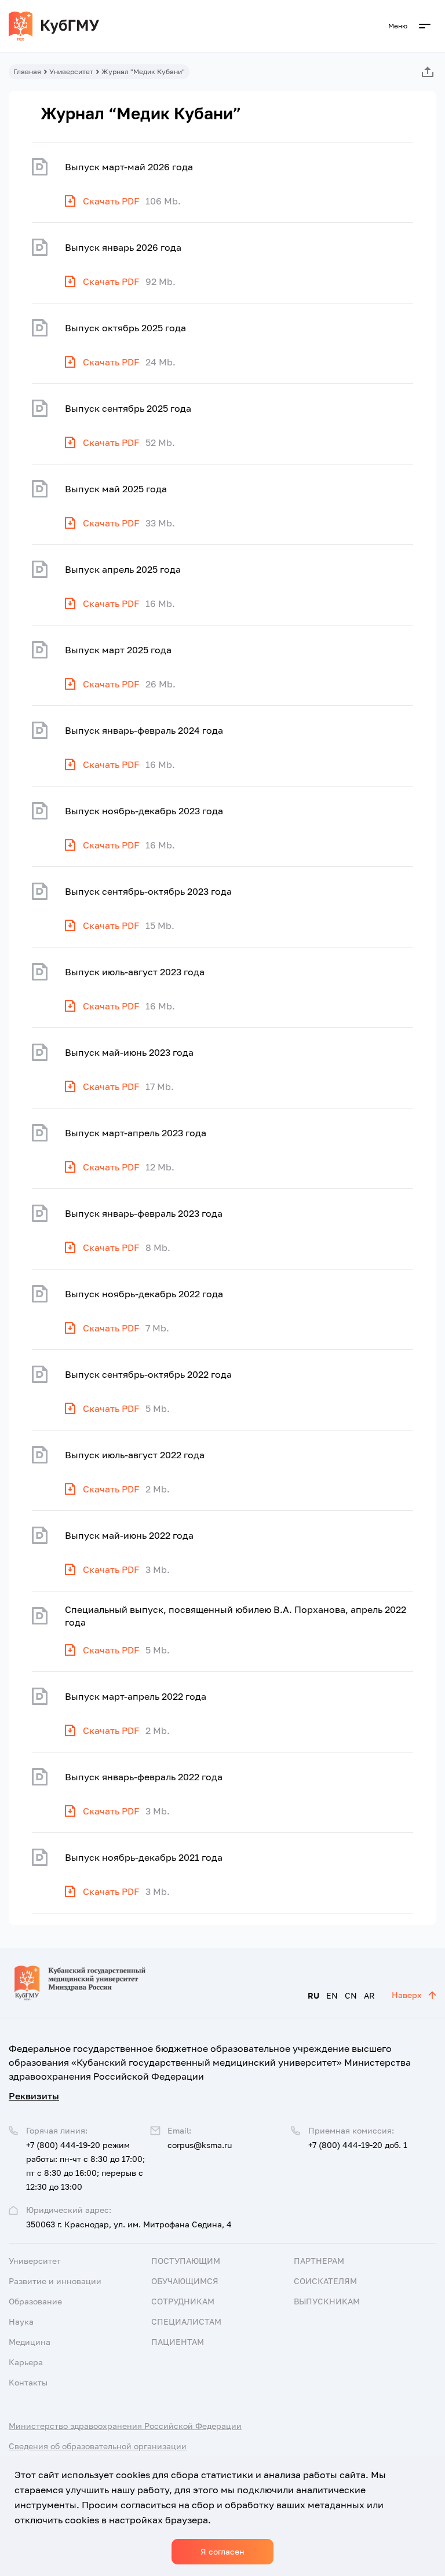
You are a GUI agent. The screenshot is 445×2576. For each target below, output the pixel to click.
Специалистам (186, 2321)
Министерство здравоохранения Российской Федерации (125, 2426)
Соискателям (325, 2281)
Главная (27, 72)
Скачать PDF (111, 201)
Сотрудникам (183, 2301)
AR (369, 1995)
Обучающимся (185, 2281)
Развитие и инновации (55, 2281)
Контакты (28, 2382)
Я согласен (222, 2551)
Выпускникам (327, 2301)
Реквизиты (34, 2096)
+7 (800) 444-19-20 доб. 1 (358, 2145)
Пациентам (178, 2342)
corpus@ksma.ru (200, 2145)
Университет (71, 72)
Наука (21, 2321)
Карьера (26, 2362)
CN (351, 1995)
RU (313, 1995)
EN (332, 1995)
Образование (35, 2301)
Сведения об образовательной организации (98, 2446)
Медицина (30, 2342)
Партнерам (319, 2261)
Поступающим (186, 2261)
